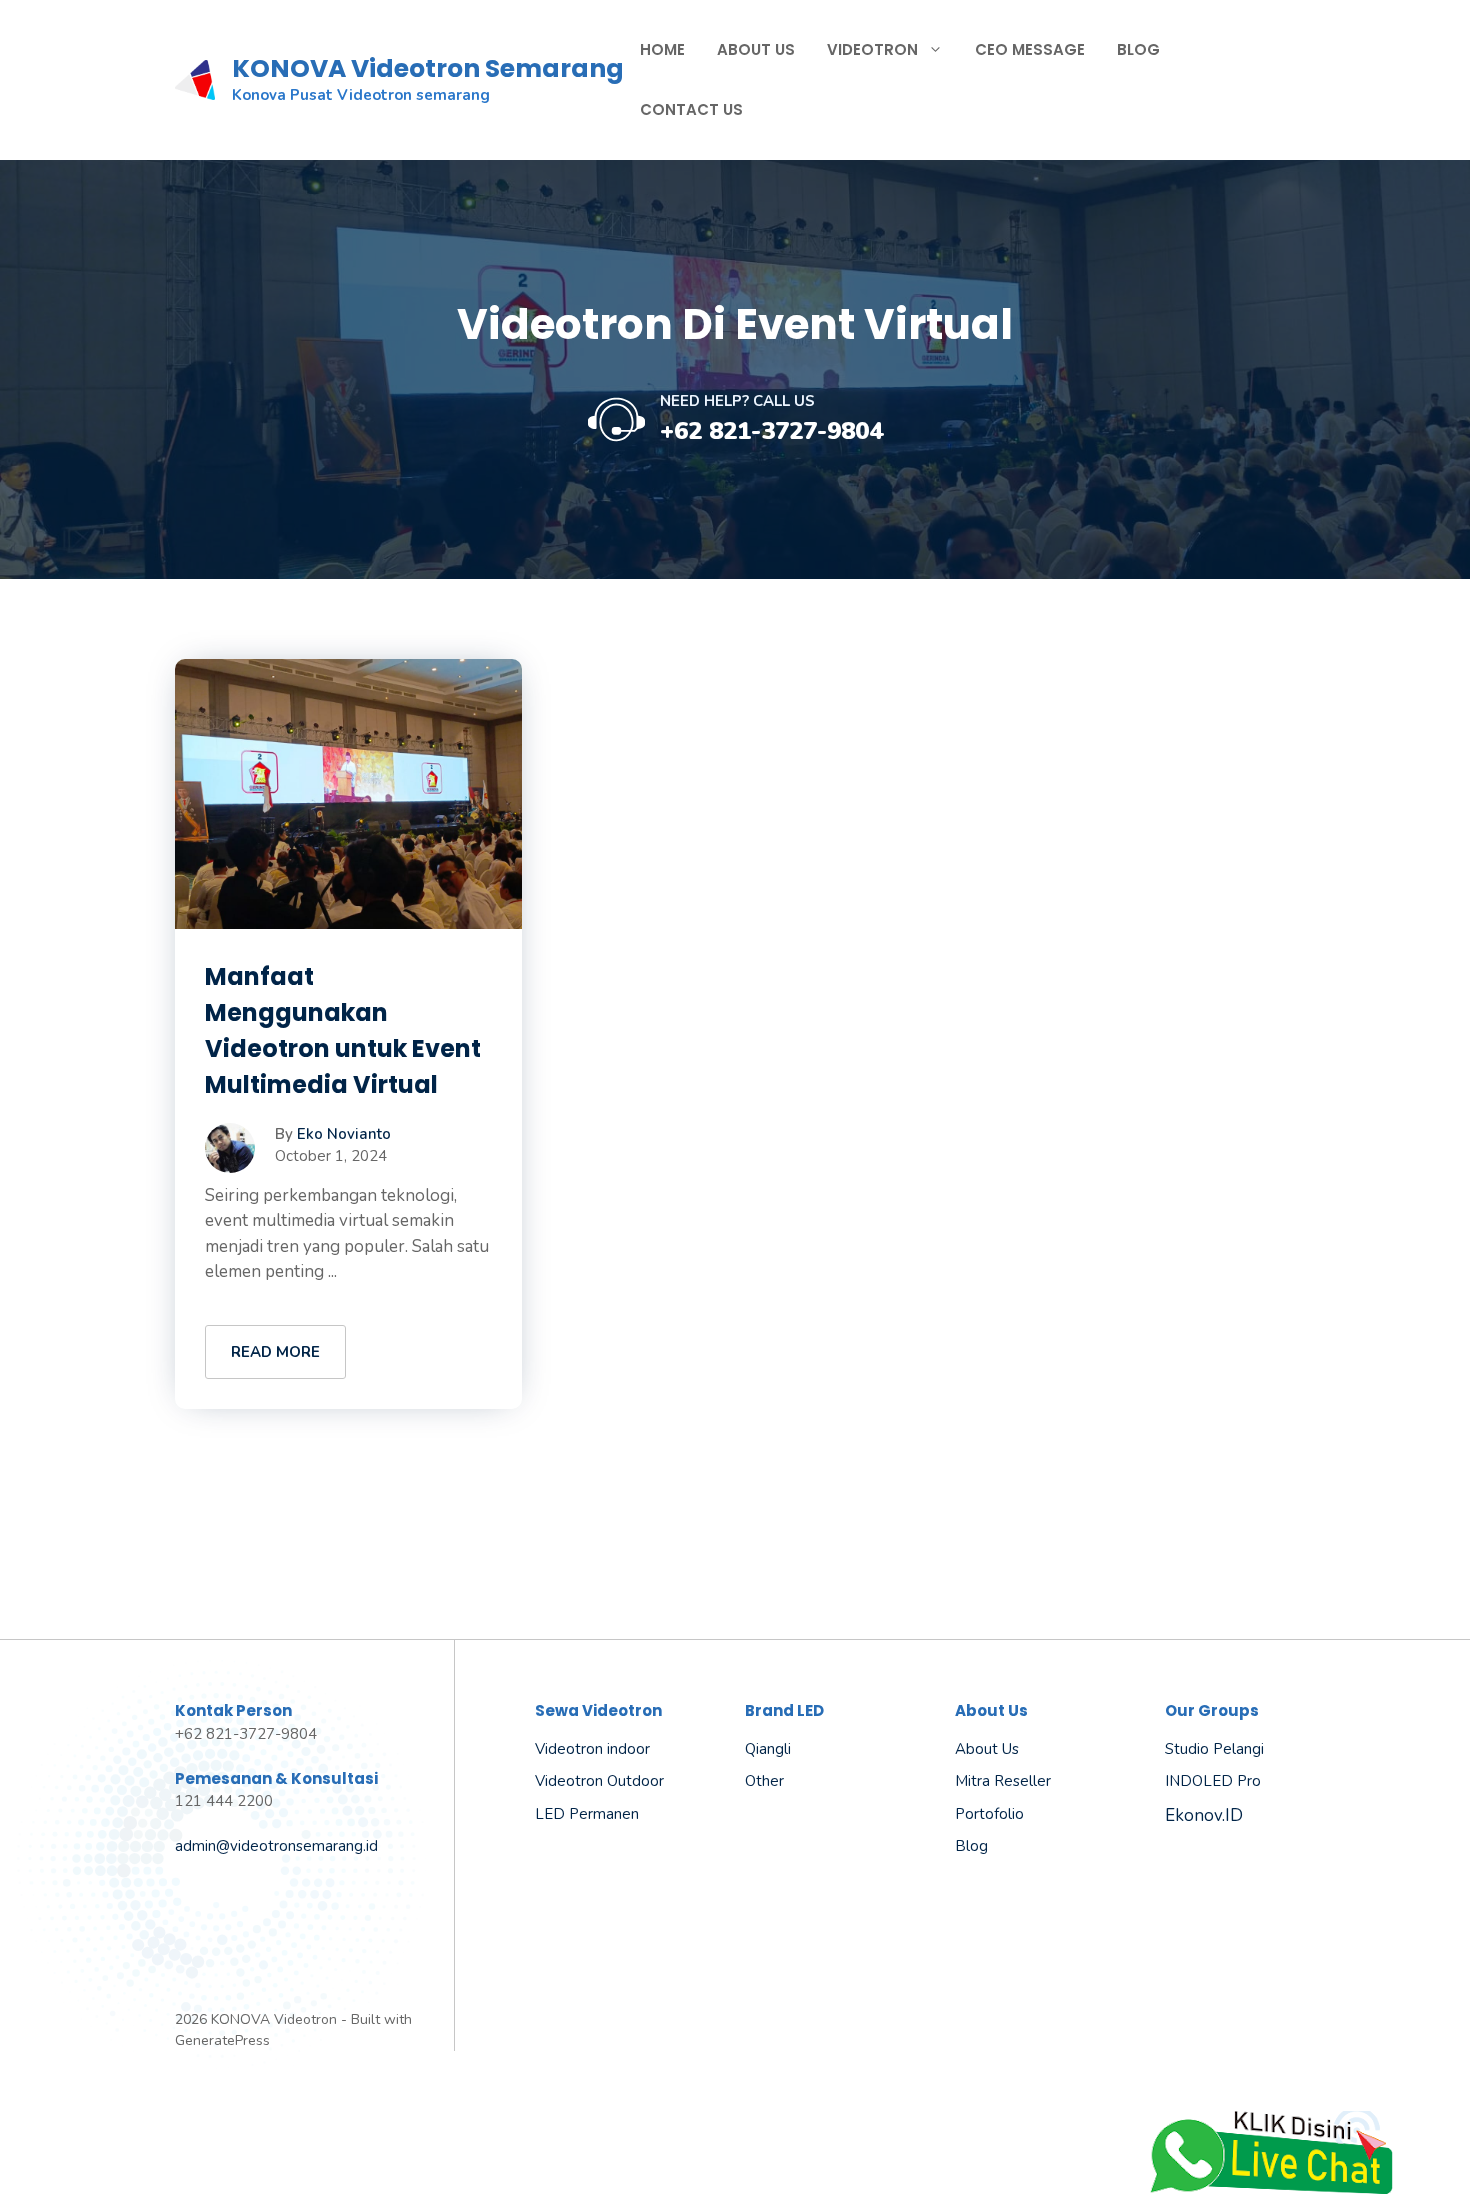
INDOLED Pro (1213, 1781)
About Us (756, 49)
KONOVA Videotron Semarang (428, 68)
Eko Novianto (344, 1134)
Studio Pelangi (1214, 1749)
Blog (1138, 49)
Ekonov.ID (1204, 1815)
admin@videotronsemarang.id (276, 1846)
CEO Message (1030, 49)
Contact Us (691, 109)
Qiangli (768, 1749)
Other (764, 1781)
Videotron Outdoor (599, 1781)
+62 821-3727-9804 (771, 431)
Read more (275, 1352)
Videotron (872, 49)
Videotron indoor (592, 1749)
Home (662, 49)
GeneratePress (222, 2040)
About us (987, 1749)
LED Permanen (587, 1814)
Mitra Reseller (1003, 1781)
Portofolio (989, 1814)
